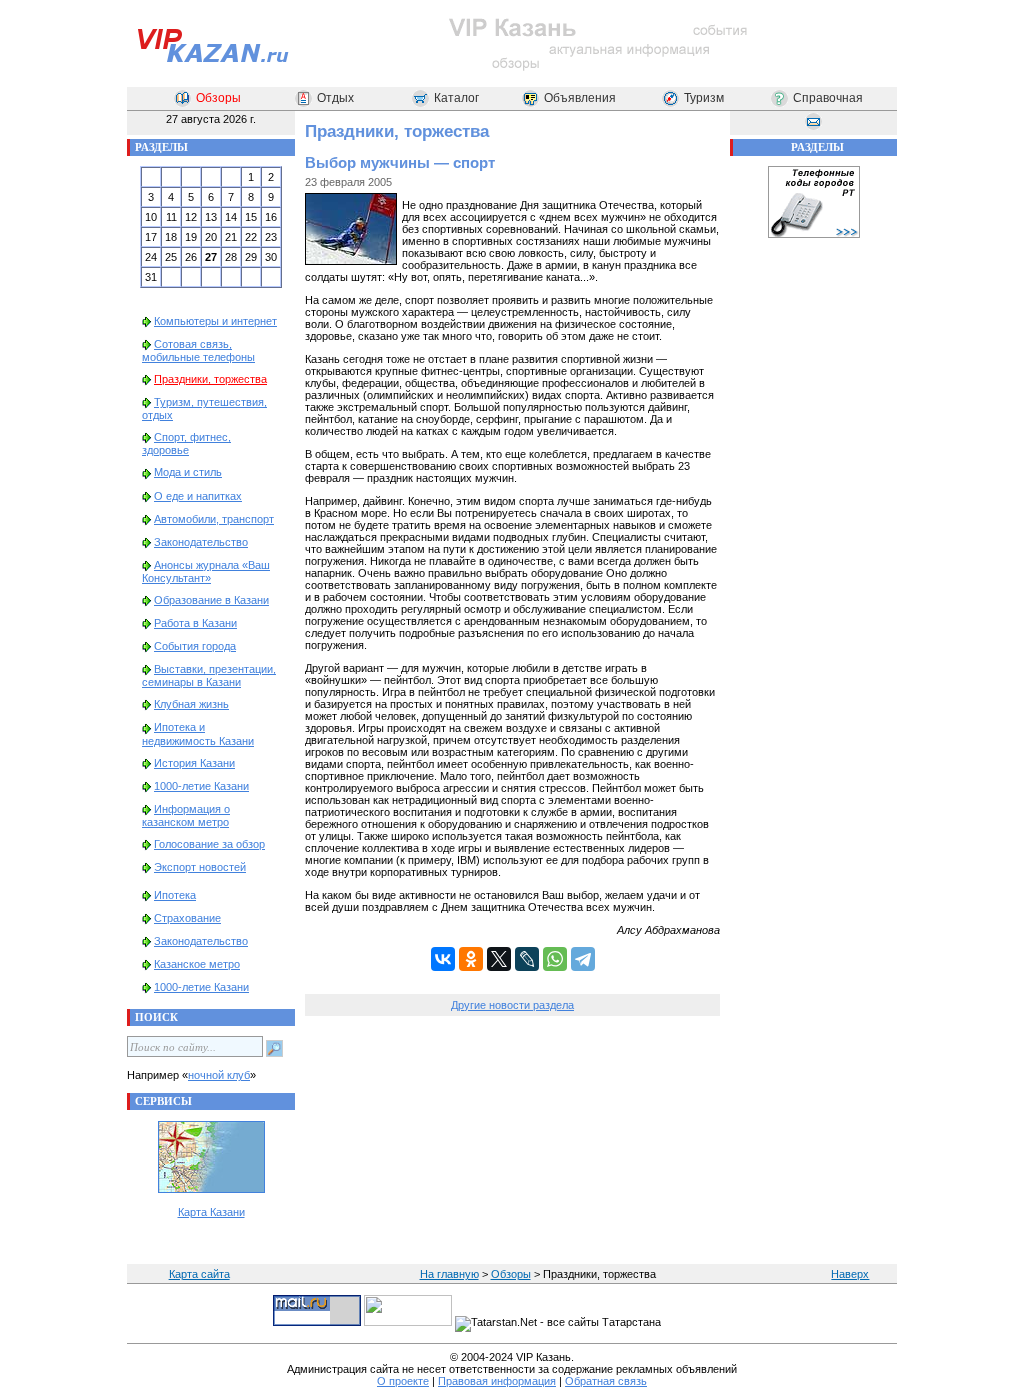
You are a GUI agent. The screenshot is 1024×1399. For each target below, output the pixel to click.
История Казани (194, 763)
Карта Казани (211, 1212)
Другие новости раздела (512, 1005)
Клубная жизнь (191, 704)
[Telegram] (583, 959)
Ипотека (175, 895)
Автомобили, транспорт (214, 519)
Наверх (850, 1274)
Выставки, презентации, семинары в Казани (209, 675)
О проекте (403, 1381)
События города (195, 646)
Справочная (828, 98)
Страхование (187, 918)
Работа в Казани (195, 623)
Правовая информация (497, 1381)
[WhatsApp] (555, 959)
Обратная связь (606, 1381)
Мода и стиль (188, 472)
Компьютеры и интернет (215, 321)
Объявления (580, 98)
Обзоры (218, 98)
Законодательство (201, 542)
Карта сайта (199, 1274)
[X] (499, 959)
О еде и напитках (198, 496)
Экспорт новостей (200, 867)
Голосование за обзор (209, 844)
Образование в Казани (211, 600)
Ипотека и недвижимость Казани (198, 733)
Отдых (335, 98)
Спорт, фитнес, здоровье (186, 443)
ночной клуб (219, 1075)
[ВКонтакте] (443, 959)
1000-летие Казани (201, 786)
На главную (449, 1274)
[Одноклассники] (471, 959)
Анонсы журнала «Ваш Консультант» (206, 571)
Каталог (456, 98)
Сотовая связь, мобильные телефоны (198, 350)
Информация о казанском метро (186, 815)
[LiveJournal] (527, 959)
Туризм (704, 98)
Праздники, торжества (210, 379)
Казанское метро (197, 964)
